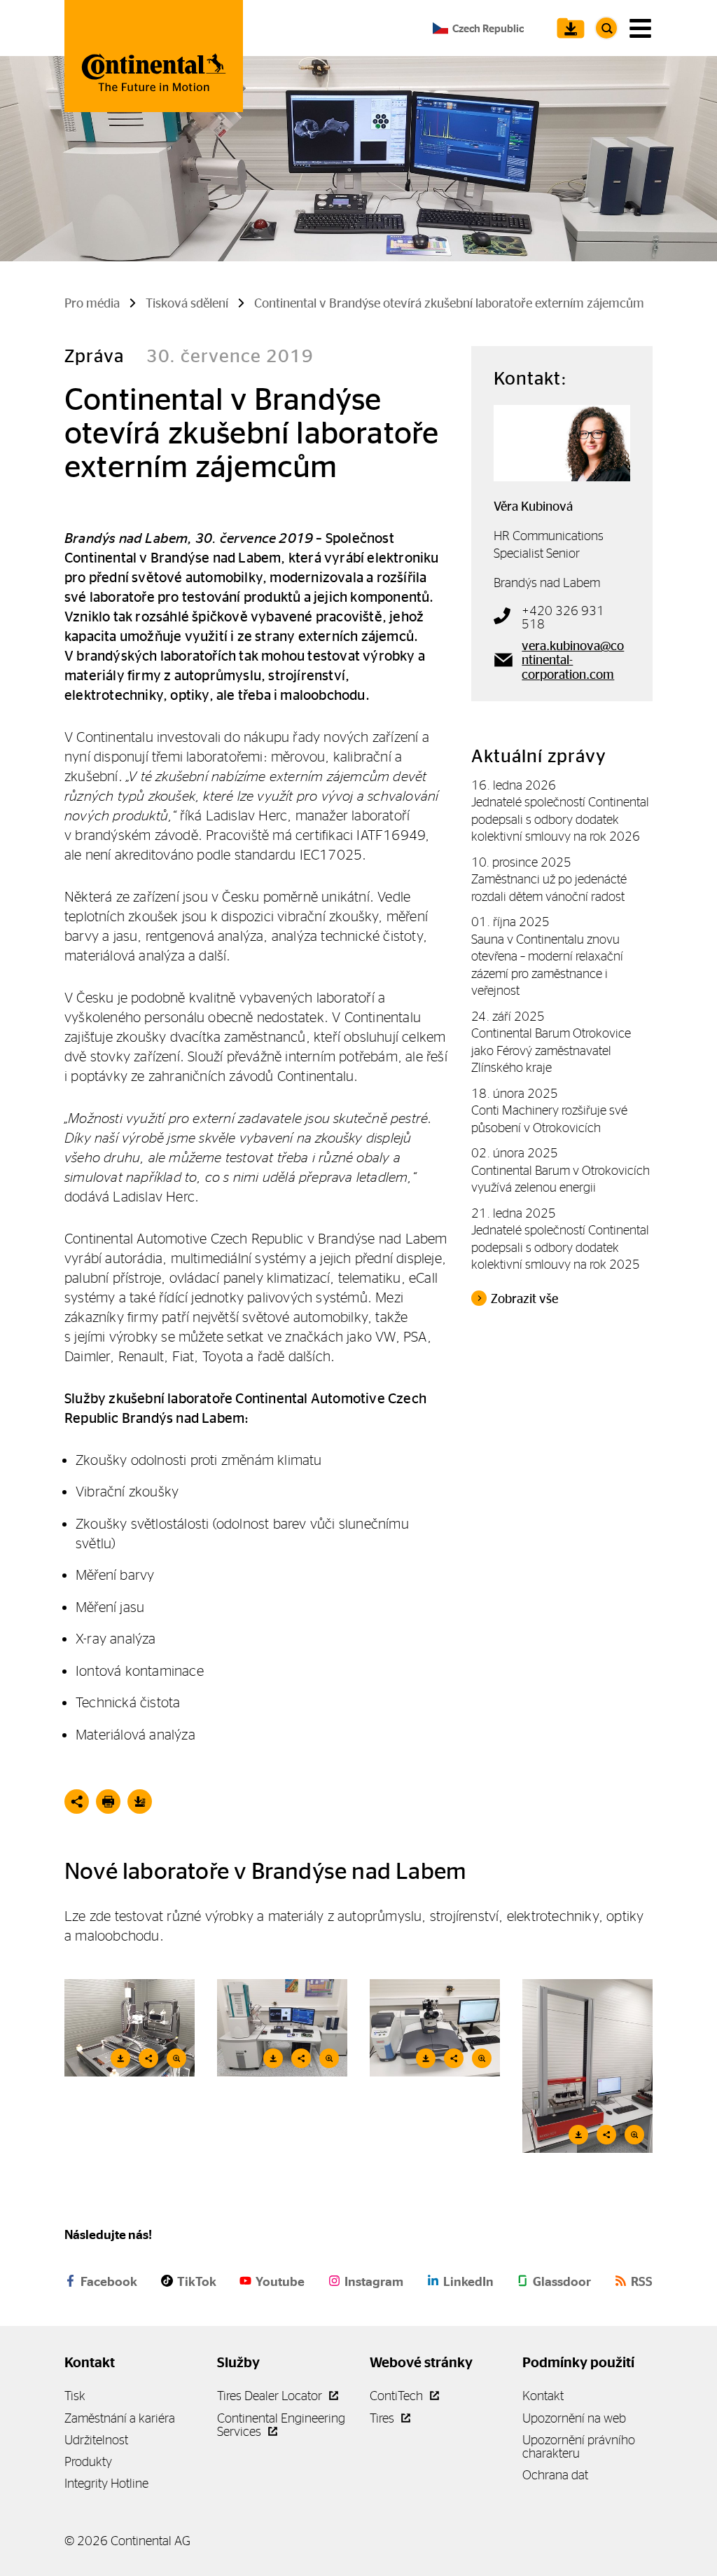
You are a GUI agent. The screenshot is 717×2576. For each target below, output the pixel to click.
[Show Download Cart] (567, 28)
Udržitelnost (96, 2440)
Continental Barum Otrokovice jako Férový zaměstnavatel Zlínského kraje (551, 1050)
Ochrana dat (555, 2475)
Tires (383, 2418)
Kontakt (543, 2396)
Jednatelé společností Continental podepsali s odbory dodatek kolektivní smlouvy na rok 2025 (560, 1247)
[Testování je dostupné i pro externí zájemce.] (282, 2028)
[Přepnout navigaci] (640, 28)
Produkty (88, 2461)
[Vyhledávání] (606, 28)
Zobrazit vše (524, 1299)
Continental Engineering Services (281, 2425)
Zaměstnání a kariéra (120, 2418)
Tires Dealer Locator (271, 2396)
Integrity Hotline (106, 2483)
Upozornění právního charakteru (579, 2446)
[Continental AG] (154, 56)
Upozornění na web (574, 2418)
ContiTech (398, 2396)
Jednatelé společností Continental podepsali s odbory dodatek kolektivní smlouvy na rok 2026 (560, 819)
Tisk (75, 2396)
